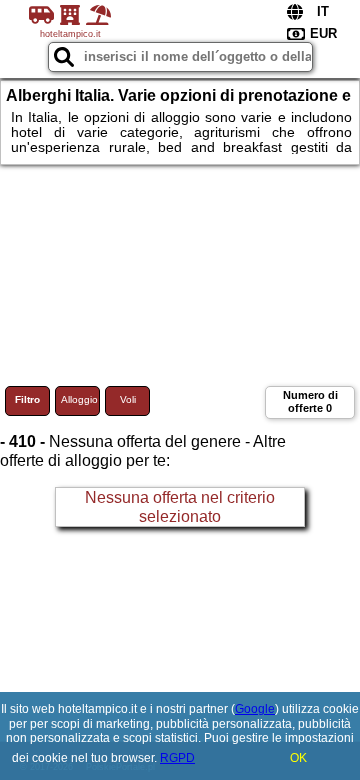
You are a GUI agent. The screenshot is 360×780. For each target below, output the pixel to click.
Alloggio (79, 399)
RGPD (177, 758)
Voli (128, 399)
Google (255, 709)
